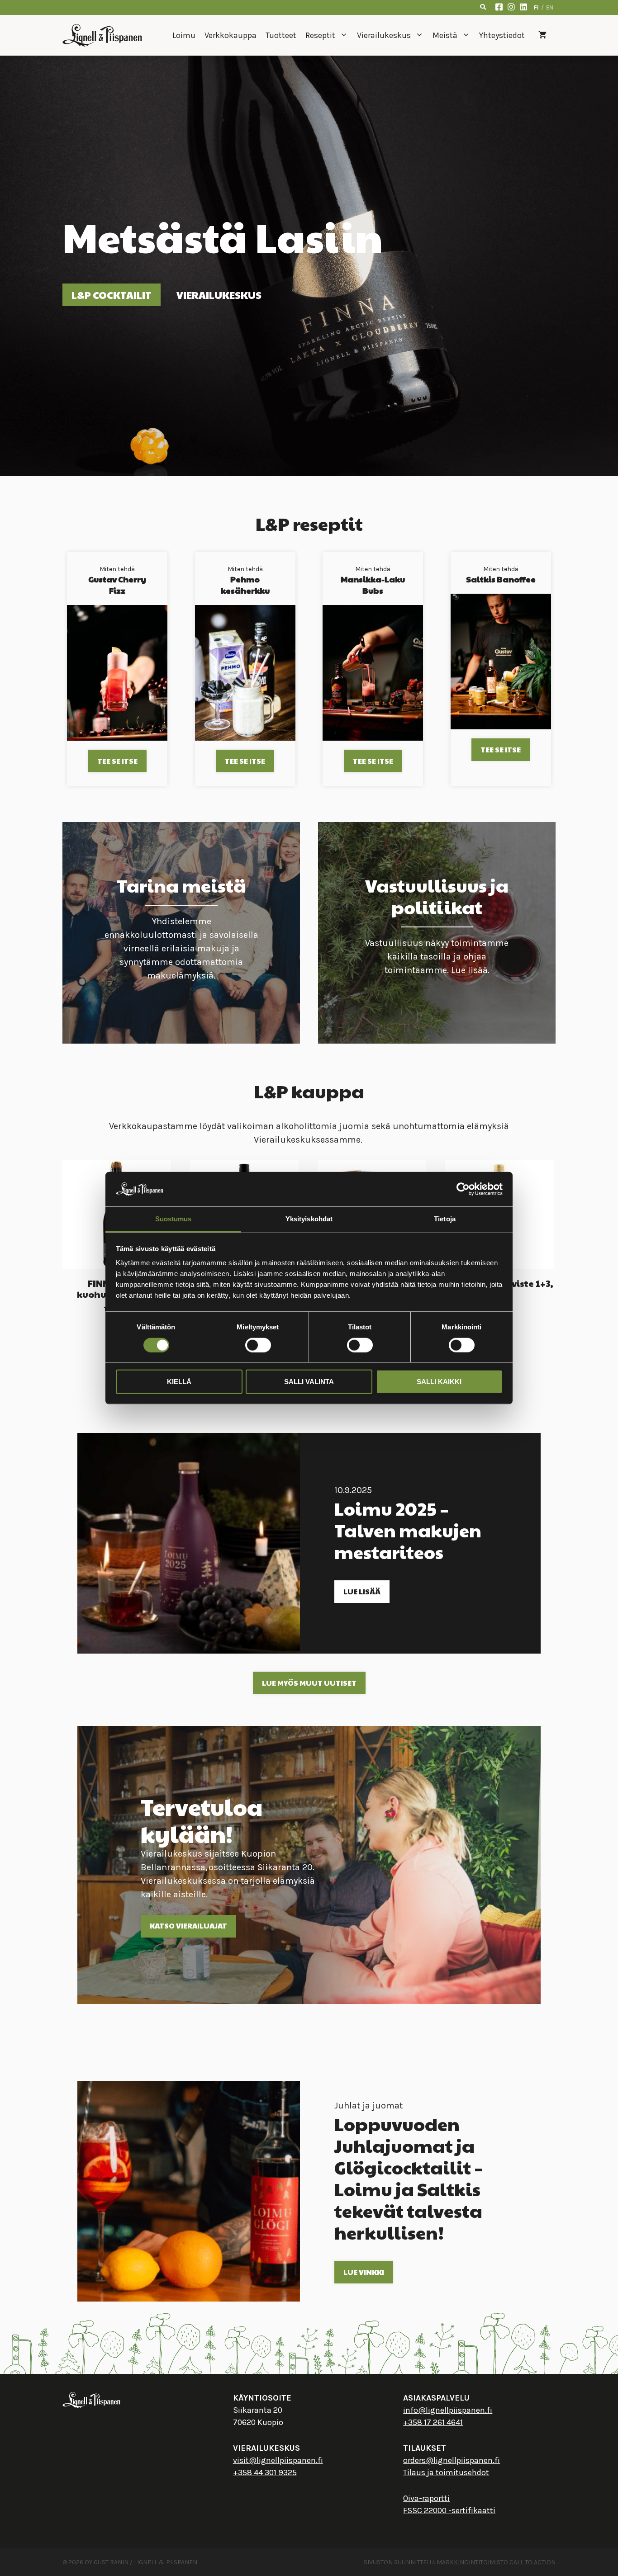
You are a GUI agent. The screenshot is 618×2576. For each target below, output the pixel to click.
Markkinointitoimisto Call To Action (496, 2562)
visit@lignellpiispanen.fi (278, 2460)
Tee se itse (117, 761)
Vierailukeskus (384, 35)
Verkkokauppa (231, 35)
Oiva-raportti (426, 2498)
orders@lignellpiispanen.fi (452, 2460)
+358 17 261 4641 (433, 2422)
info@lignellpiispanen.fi (448, 2410)
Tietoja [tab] (445, 1219)
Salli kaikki (439, 1382)
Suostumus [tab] (174, 1219)
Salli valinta (309, 1382)
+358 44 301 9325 (265, 2472)
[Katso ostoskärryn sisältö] (542, 35)
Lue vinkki (364, 2272)
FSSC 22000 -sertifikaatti (449, 2510)
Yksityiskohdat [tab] (309, 1219)
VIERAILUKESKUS (219, 295)
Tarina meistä (181, 885)
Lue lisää (362, 1591)
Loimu (184, 35)
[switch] (258, 1345)
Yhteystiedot (502, 35)
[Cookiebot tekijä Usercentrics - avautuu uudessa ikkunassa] (463, 1189)
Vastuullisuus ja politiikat (437, 896)
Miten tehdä (117, 581)
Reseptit (320, 35)
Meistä (445, 35)
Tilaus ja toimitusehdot (446, 2472)
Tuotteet (281, 35)
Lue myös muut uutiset (309, 1683)
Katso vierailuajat (188, 1926)
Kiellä (179, 1382)
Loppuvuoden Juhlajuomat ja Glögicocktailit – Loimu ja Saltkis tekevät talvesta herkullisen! (409, 2178)
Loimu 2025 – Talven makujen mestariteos (408, 1530)
